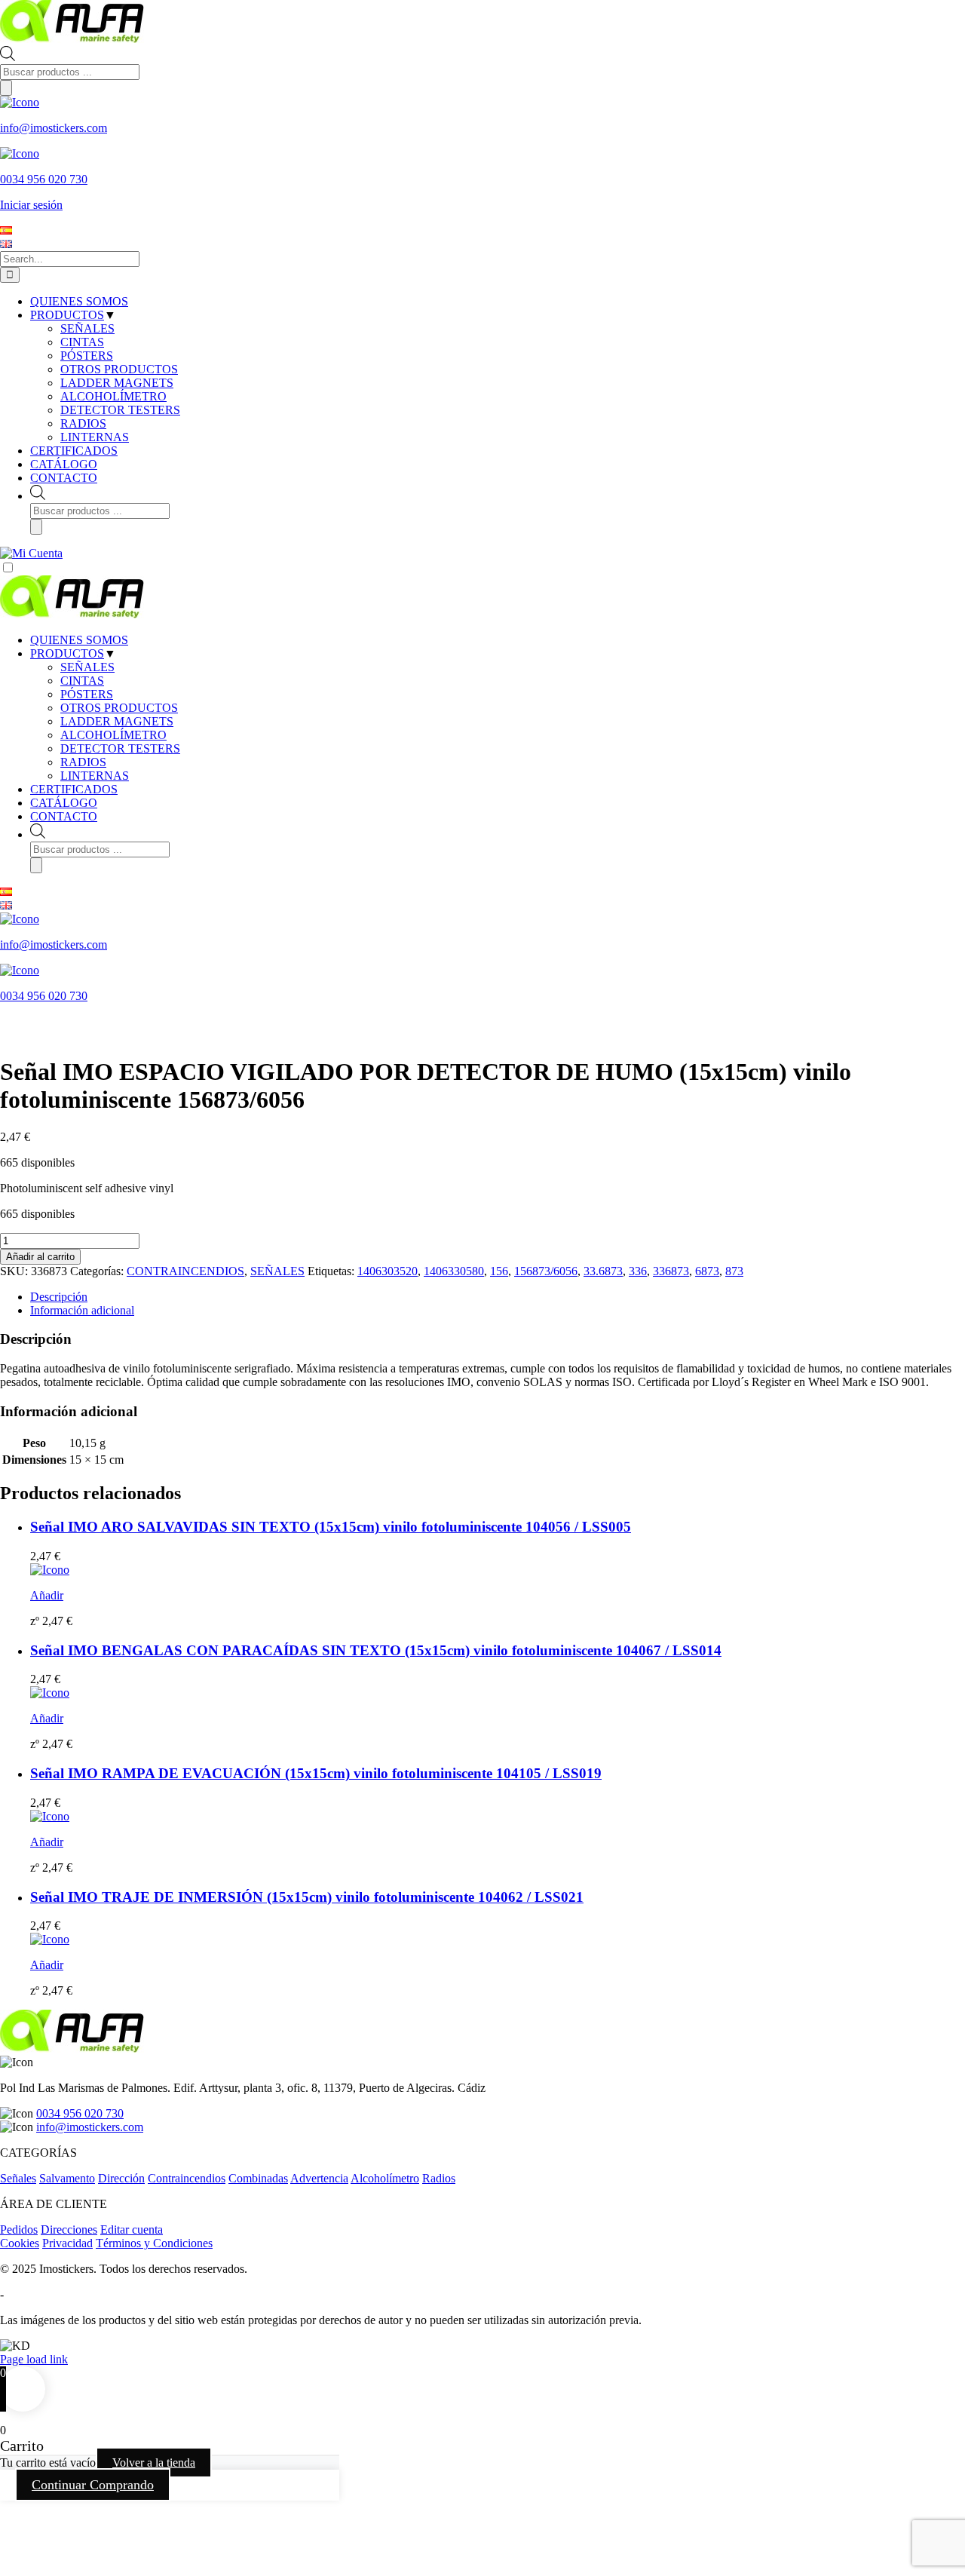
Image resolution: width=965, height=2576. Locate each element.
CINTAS (82, 681)
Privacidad (67, 2243)
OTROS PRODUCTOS (119, 708)
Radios (439, 2178)
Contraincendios (187, 2178)
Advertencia (319, 2178)
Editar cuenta (132, 2229)
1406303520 (388, 1271)
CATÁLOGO (64, 803)
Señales (18, 2178)
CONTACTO (64, 816)
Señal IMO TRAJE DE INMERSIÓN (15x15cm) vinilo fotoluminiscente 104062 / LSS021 (307, 1897)
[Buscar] (6, 88)
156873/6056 (546, 1271)
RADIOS (83, 762)
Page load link (34, 2359)
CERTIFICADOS (74, 789)
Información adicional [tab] (82, 1310)
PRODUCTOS (67, 653)
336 (638, 1271)
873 (734, 1271)
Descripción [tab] (59, 1297)
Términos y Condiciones (154, 2243)
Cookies (20, 2243)
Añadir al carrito (40, 1257)
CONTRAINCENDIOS (185, 1271)
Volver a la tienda (154, 2463)
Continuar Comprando (93, 2485)
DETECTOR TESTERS (120, 748)
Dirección (121, 2178)
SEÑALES (87, 667)
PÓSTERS (87, 694)
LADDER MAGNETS (117, 721)
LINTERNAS (95, 776)
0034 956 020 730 (80, 2113)
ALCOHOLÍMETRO (113, 735)
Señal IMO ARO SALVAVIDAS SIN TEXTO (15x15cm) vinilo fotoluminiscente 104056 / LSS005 (331, 1527)
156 (499, 1271)
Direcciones (69, 2229)
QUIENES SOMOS (79, 640)
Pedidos (19, 2229)
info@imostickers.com (90, 2127)
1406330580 (454, 1271)
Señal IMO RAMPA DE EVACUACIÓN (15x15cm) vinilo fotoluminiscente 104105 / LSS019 (316, 1773)
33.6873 (603, 1271)
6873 (707, 1271)
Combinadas (258, 2178)
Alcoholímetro (385, 2178)
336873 (671, 1271)
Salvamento (67, 2178)
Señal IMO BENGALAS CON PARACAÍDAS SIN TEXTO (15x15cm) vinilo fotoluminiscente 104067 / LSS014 (376, 1650)
